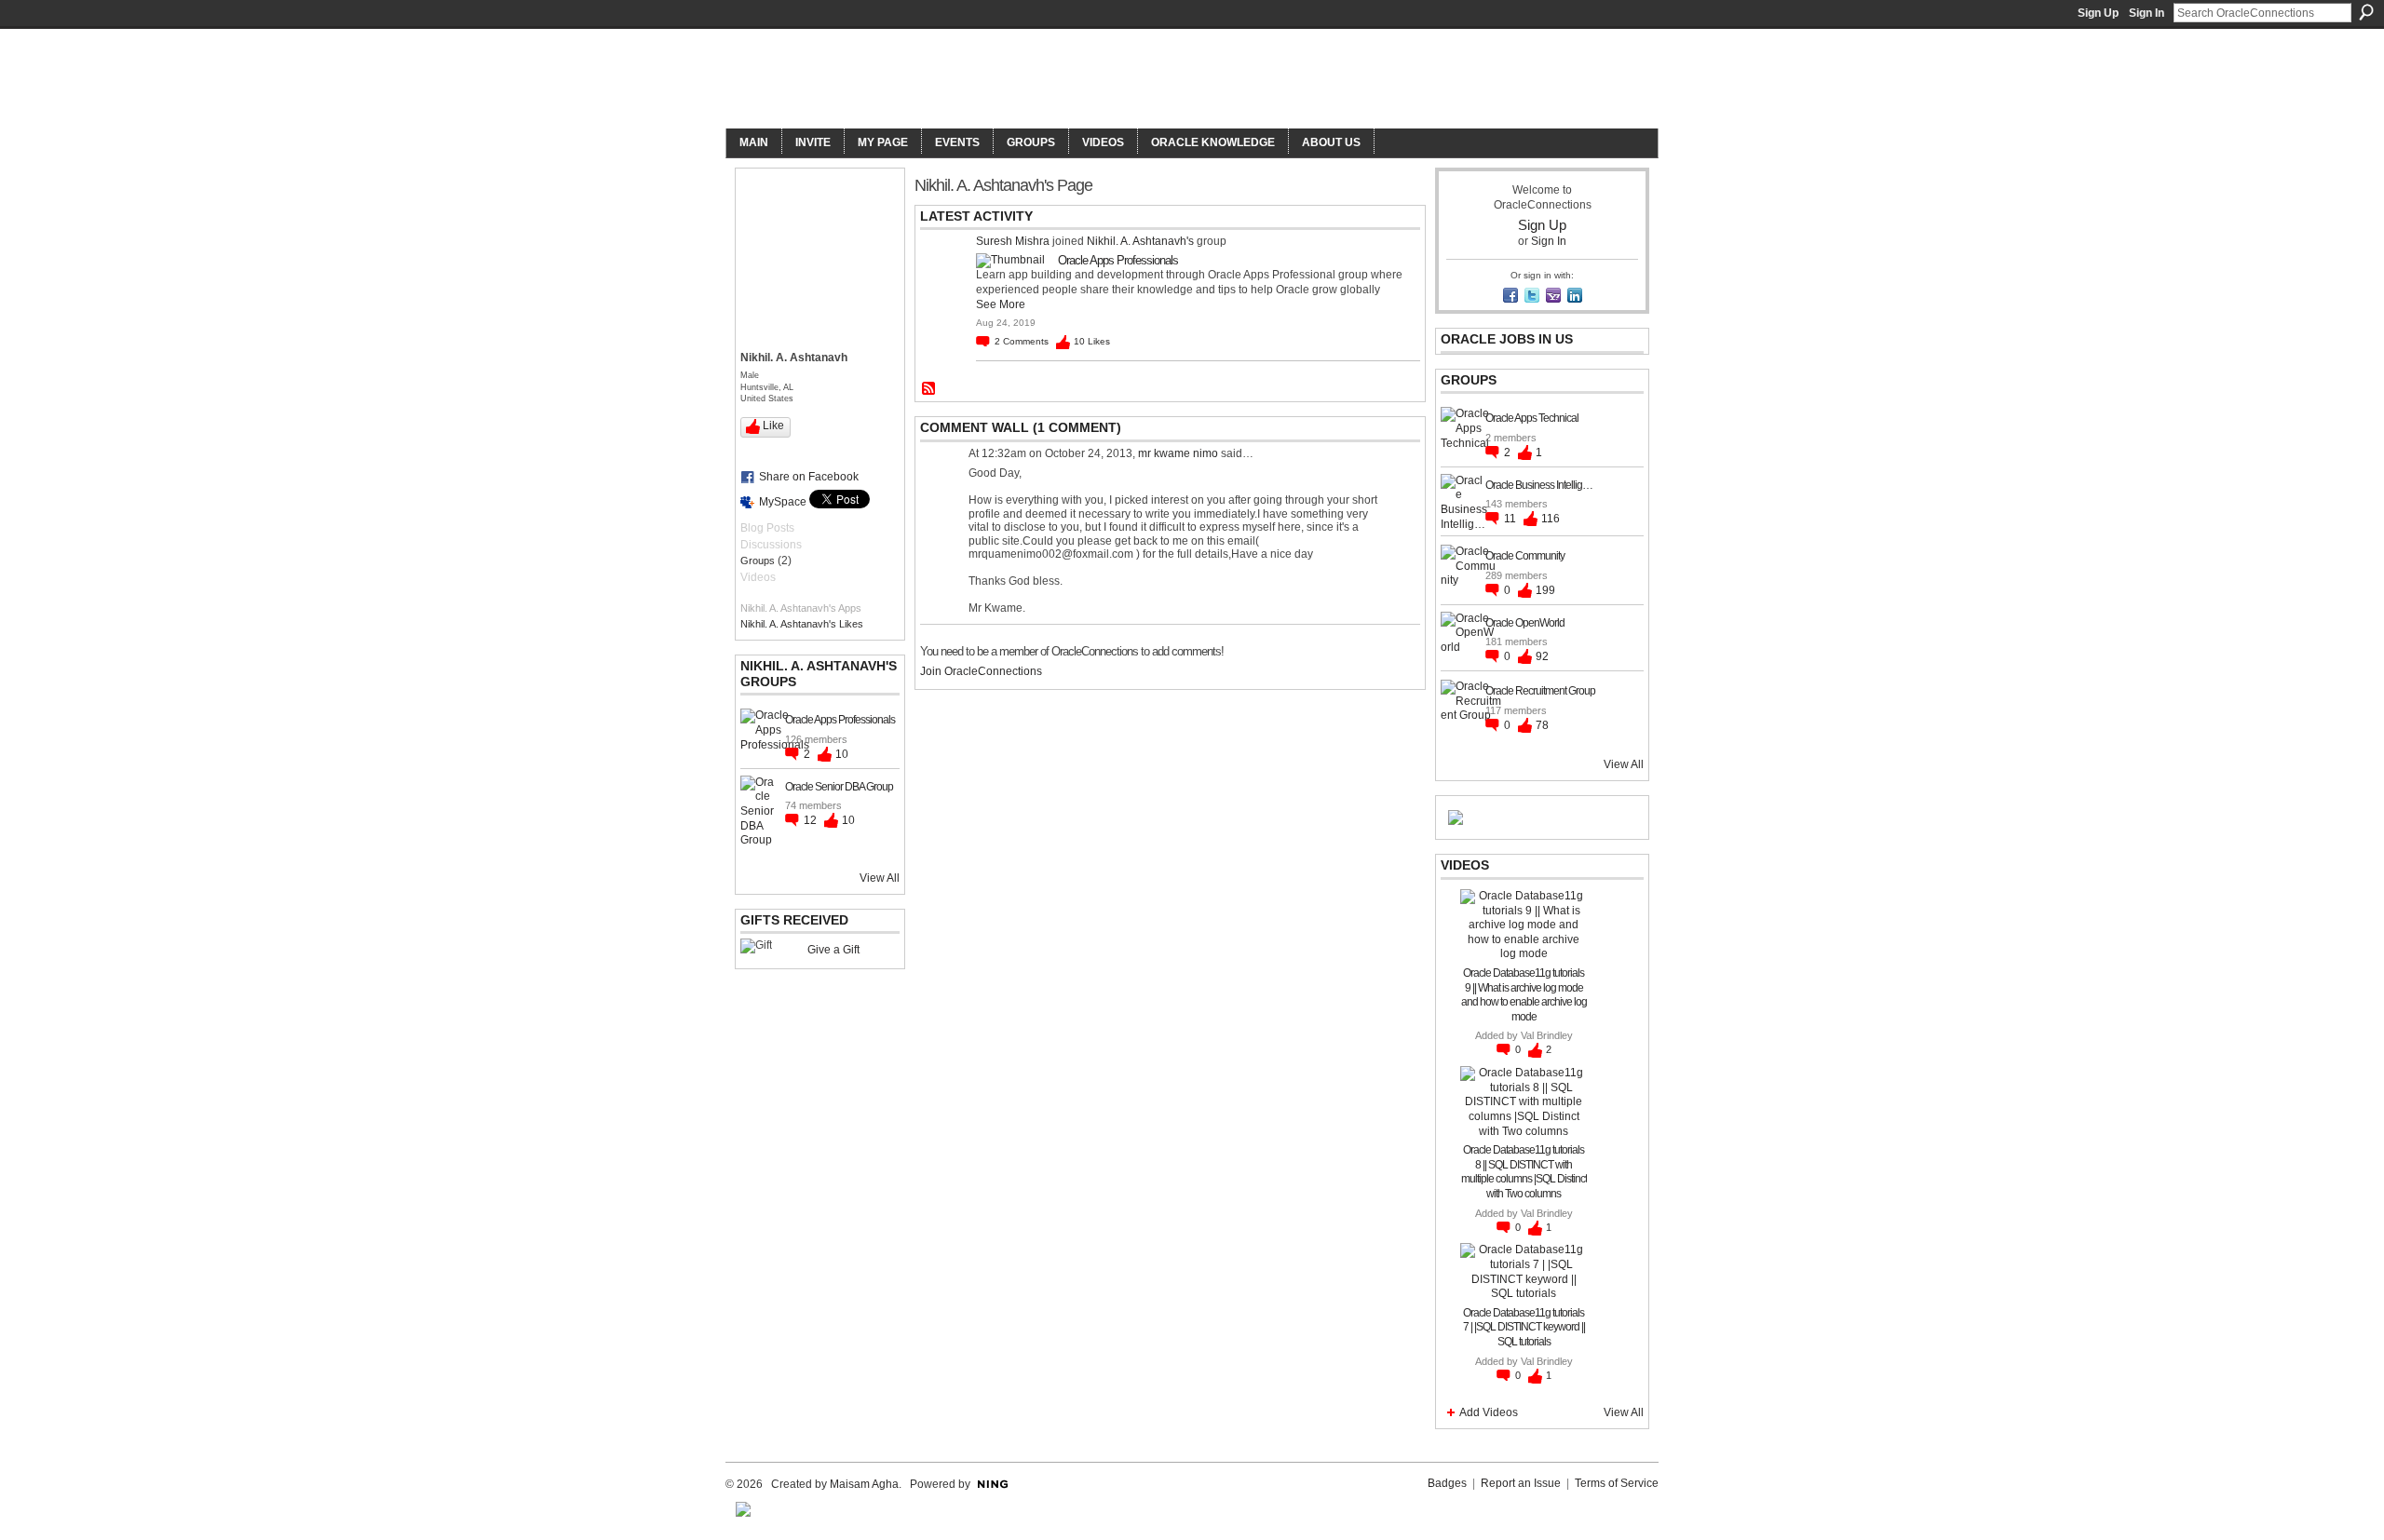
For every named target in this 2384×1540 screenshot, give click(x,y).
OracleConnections (983, 81)
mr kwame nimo (1178, 453)
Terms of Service (1617, 1483)
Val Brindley (1547, 1035)
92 (1542, 656)
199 (1545, 590)
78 (1542, 725)
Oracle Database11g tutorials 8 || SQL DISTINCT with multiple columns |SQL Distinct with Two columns (1524, 1172)
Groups (758, 561)
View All (880, 878)
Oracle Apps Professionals (840, 720)
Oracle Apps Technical (1532, 418)
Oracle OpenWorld (1525, 623)
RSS (929, 389)
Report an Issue (1521, 1483)
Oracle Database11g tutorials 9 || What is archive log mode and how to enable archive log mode (1524, 995)
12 (812, 820)
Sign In (2147, 13)
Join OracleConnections (981, 671)
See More (1001, 304)
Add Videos (1489, 1412)
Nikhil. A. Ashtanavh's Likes (802, 624)
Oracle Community (1525, 556)
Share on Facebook (809, 477)
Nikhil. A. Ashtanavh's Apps (801, 608)
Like (773, 426)
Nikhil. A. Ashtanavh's (1140, 241)
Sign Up (2098, 13)
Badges (1447, 1483)
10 (842, 754)
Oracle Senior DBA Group (839, 787)
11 (1511, 519)
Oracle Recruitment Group (1540, 691)
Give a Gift (833, 950)
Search (2366, 12)
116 (1551, 519)
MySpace (783, 502)
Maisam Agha (864, 1484)
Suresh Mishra (1013, 241)
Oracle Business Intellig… (1539, 485)
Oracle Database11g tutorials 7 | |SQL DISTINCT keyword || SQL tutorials (1524, 1327)
